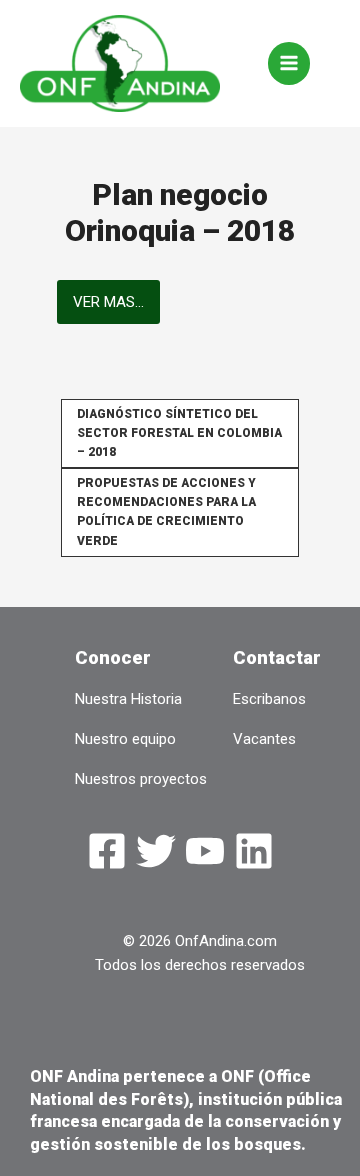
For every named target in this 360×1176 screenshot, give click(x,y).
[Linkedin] (254, 851)
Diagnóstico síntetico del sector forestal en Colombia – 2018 (179, 433)
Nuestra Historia (128, 699)
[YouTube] (205, 851)
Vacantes (264, 739)
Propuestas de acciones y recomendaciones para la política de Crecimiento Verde (166, 512)
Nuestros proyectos (141, 779)
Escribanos (269, 699)
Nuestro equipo (125, 739)
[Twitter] (156, 851)
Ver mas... (108, 302)
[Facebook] (107, 851)
